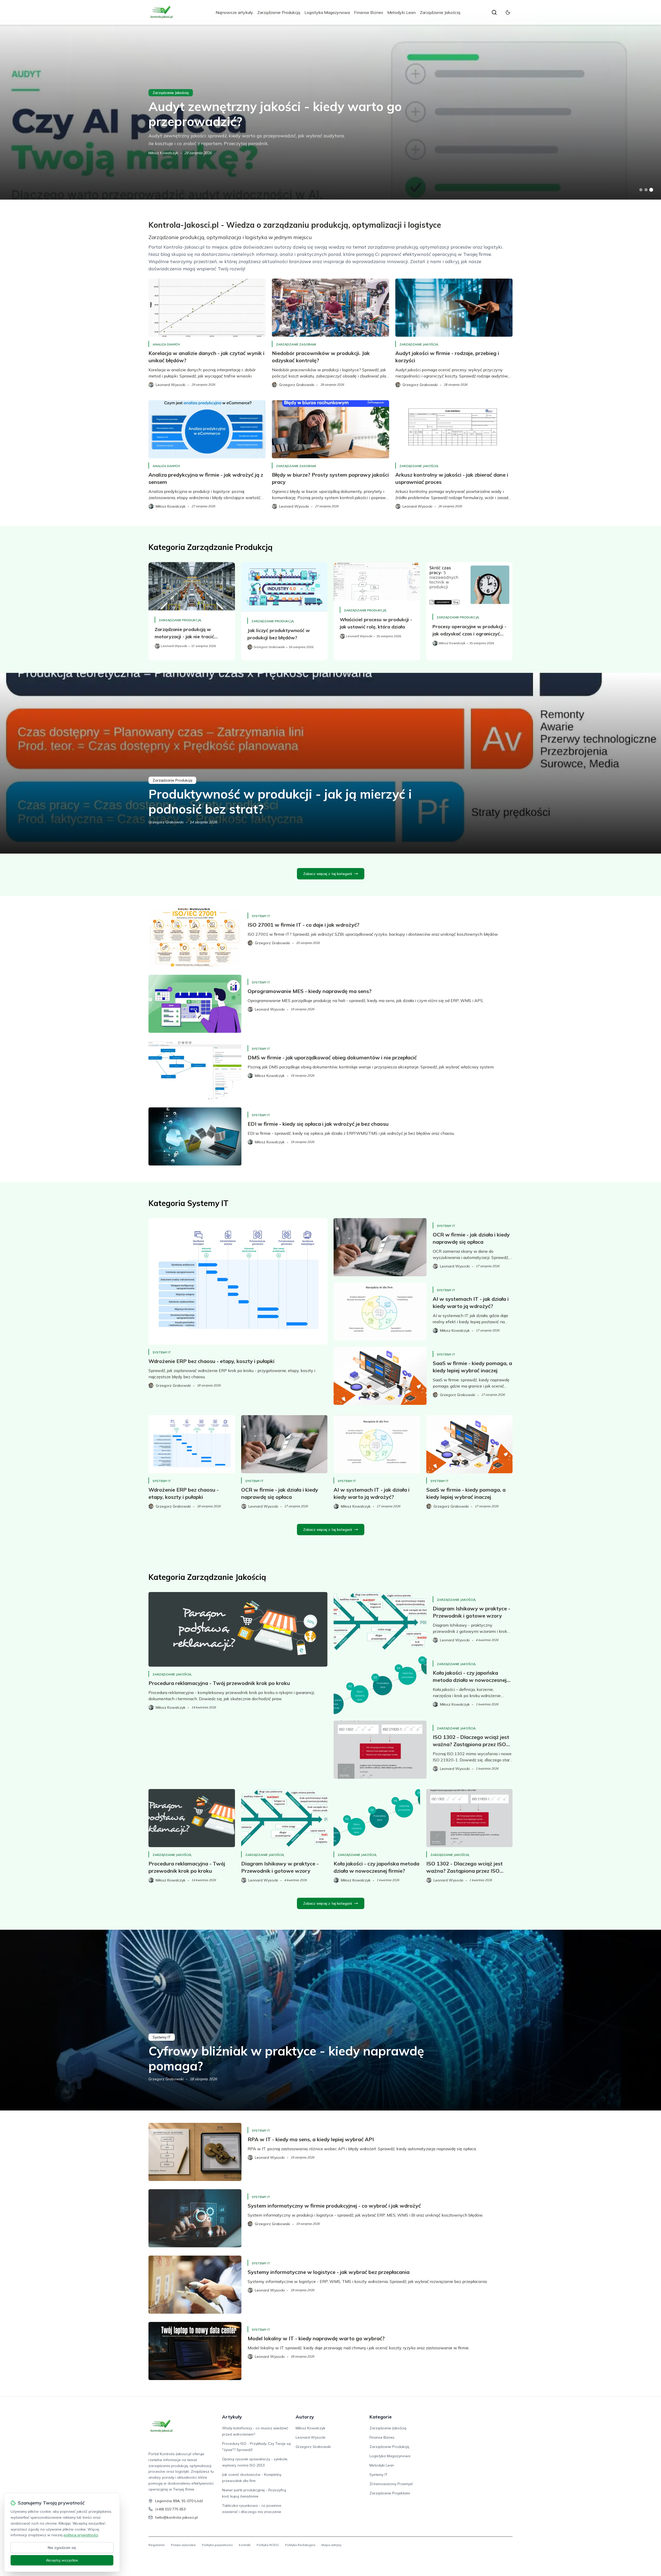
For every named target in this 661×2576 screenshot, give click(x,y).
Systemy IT (261, 916)
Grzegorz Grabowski (166, 822)
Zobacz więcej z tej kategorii (328, 874)
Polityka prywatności (217, 2545)
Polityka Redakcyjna (300, 2545)
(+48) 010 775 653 (170, 2509)
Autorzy (305, 2417)
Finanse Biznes (369, 12)
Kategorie (381, 2417)
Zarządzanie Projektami (390, 2493)
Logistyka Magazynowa (327, 12)
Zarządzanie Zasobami (296, 344)
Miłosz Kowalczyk (163, 153)
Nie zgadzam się (62, 2548)
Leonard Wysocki (310, 2437)
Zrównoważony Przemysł (391, 2484)
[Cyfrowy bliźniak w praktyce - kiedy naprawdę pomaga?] (330, 2020)
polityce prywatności (81, 2535)
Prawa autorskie (183, 2545)
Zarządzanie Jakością (440, 12)
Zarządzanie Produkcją (279, 12)
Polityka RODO (268, 2545)
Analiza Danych (166, 344)
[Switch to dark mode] (508, 12)
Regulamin (157, 2545)
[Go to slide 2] (646, 190)
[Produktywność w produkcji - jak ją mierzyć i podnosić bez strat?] (330, 763)
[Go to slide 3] (651, 190)
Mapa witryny (331, 2545)
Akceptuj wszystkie (62, 2560)
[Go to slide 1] (641, 190)
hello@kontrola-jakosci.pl (176, 2517)
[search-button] (494, 12)
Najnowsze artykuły (234, 12)
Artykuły (232, 2417)
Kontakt (245, 2545)
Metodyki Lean (402, 12)
